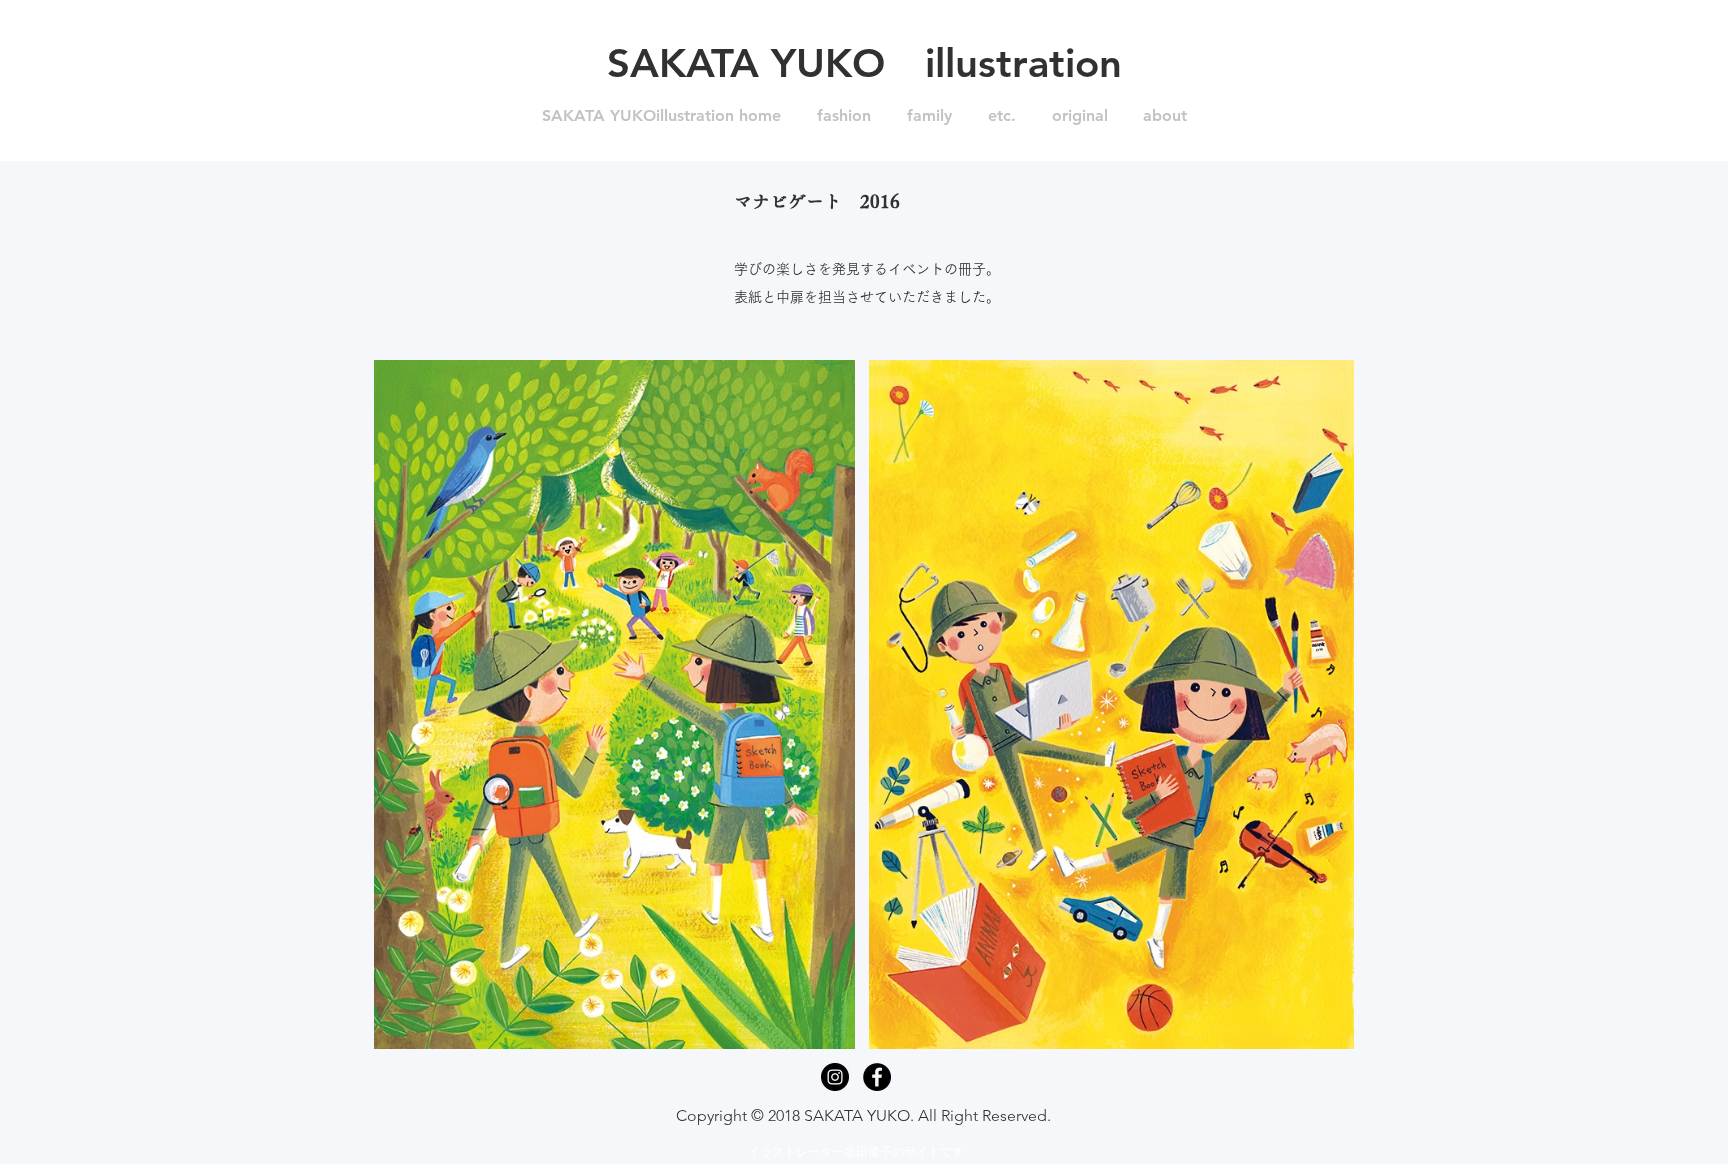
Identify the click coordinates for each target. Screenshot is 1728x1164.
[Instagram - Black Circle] (835, 1077)
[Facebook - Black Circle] (877, 1077)
